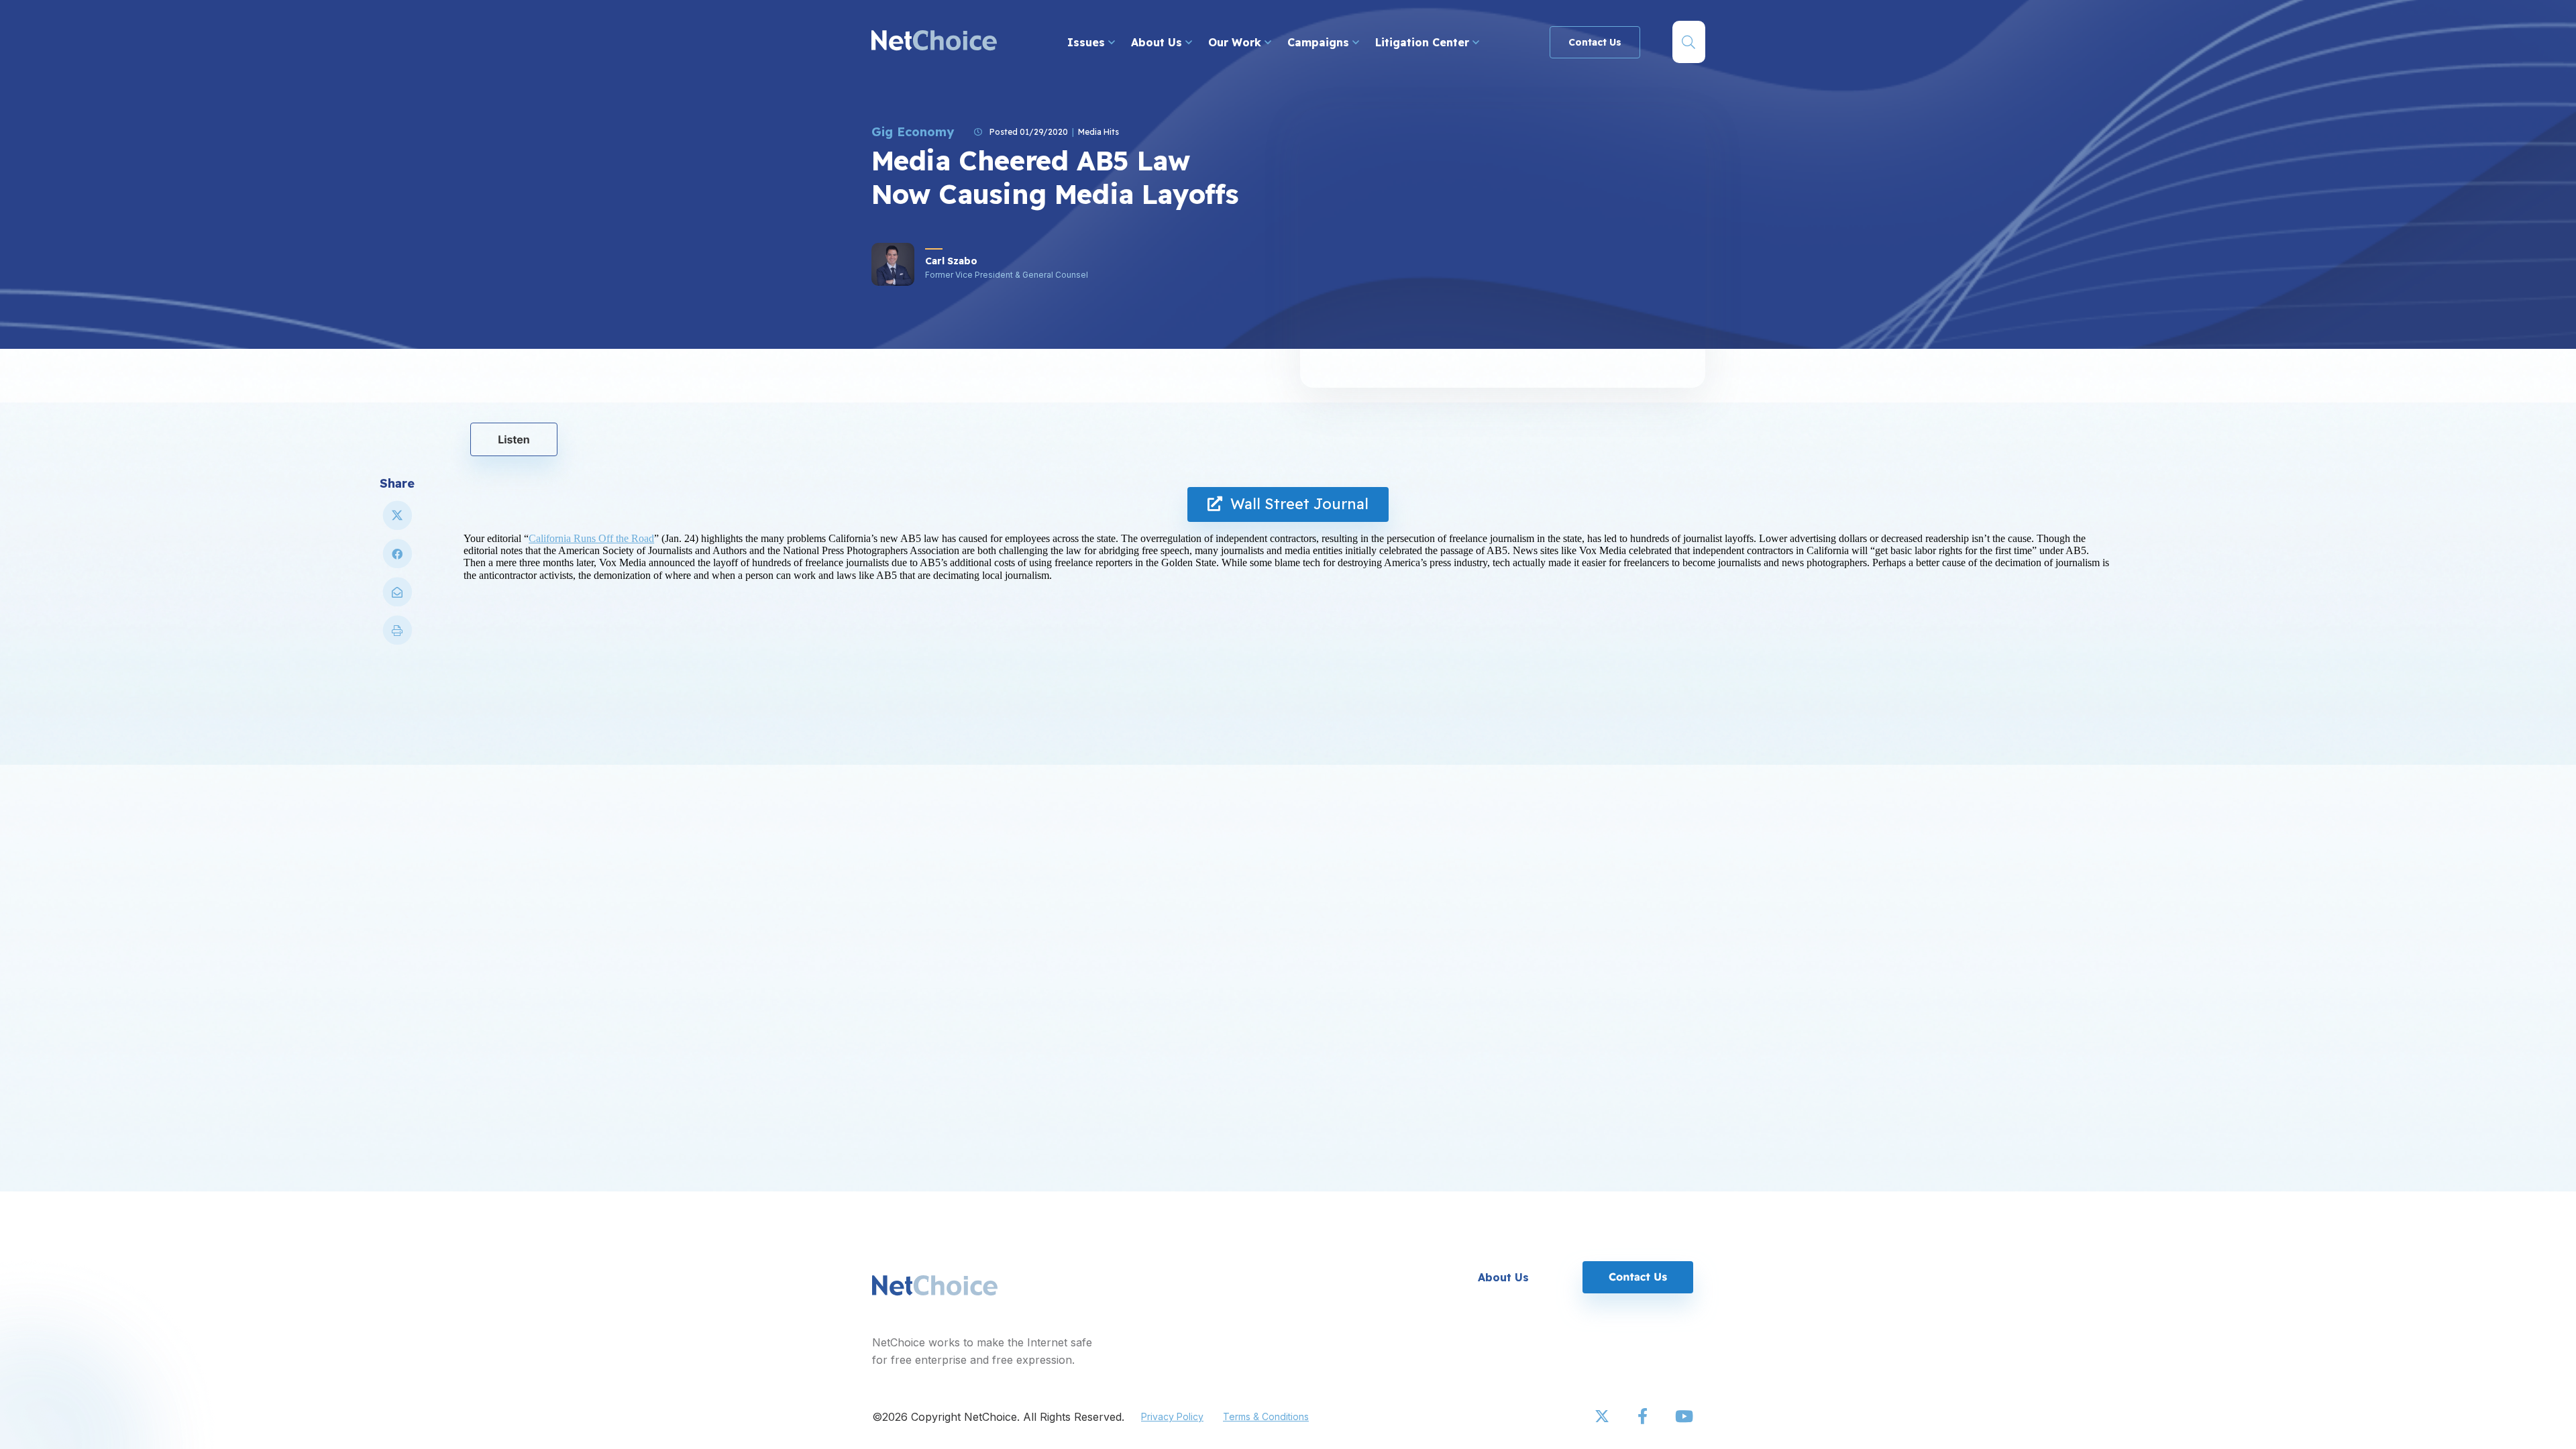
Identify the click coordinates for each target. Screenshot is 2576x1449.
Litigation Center (1424, 42)
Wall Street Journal (1295, 504)
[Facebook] (1644, 1417)
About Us (1158, 42)
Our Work (1236, 42)
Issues (1088, 42)
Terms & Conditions (1266, 1416)
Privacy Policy (1172, 1416)
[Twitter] (1603, 1417)
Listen (514, 439)
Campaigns (1320, 42)
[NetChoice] (934, 42)
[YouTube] (1684, 1417)
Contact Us (1595, 42)
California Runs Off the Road (591, 538)
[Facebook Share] (397, 559)
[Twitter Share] (397, 521)
